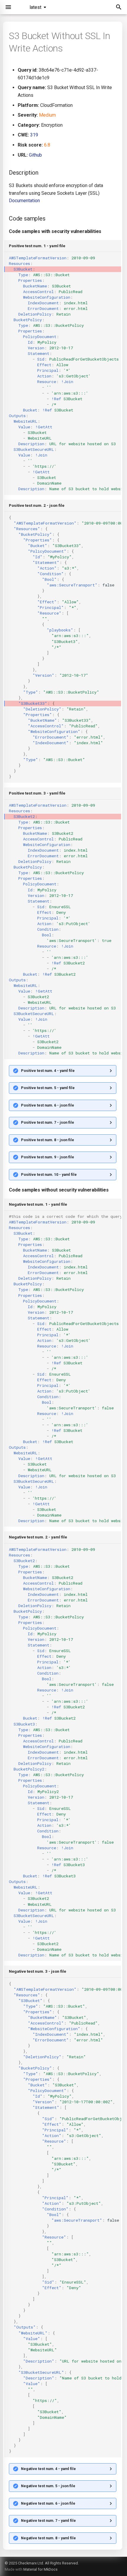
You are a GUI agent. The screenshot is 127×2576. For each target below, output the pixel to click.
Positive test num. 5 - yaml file (48, 1088)
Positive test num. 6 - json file (48, 1105)
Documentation (24, 201)
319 (34, 135)
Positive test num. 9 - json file (48, 1157)
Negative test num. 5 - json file (48, 2486)
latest (35, 7)
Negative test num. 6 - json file (48, 2503)
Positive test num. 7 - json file (48, 1122)
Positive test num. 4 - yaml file (48, 1071)
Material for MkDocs (40, 2569)
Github (35, 155)
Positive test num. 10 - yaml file (49, 1174)
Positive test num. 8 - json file (48, 1140)
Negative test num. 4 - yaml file (48, 2469)
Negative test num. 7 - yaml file (48, 2520)
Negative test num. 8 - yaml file (48, 2538)
